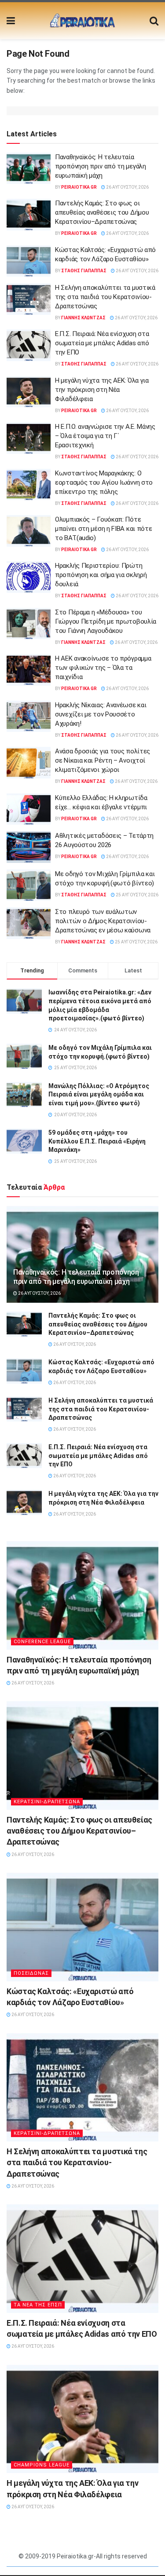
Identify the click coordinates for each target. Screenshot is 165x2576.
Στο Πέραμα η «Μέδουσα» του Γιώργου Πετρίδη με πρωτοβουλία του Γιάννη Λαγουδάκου (106, 621)
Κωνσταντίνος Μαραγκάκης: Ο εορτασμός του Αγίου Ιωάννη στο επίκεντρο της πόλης (104, 482)
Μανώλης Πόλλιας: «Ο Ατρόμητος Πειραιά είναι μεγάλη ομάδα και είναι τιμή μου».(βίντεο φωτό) (99, 1094)
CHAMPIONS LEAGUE (42, 2465)
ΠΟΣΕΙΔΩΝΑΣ (31, 1973)
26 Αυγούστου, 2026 (127, 187)
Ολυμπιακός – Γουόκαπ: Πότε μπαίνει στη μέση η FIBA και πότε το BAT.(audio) (103, 529)
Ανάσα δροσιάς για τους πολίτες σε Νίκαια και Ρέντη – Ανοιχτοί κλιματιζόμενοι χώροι (103, 760)
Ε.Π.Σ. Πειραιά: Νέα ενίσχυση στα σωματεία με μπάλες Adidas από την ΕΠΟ (102, 343)
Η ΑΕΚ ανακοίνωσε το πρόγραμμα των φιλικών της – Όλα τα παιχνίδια (103, 668)
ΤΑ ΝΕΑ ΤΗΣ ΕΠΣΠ (38, 2305)
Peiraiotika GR (79, 187)
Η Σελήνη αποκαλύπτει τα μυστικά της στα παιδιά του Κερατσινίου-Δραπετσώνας (105, 297)
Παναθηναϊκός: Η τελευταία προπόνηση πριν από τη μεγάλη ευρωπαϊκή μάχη (101, 166)
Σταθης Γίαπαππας (84, 271)
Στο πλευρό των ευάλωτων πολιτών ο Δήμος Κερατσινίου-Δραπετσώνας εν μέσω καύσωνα (103, 921)
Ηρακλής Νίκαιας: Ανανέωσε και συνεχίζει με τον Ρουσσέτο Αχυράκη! (101, 714)
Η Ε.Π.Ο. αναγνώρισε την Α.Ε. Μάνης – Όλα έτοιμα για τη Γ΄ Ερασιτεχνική (105, 436)
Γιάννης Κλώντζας (83, 318)
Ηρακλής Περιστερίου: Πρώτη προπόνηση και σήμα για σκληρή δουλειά (101, 575)
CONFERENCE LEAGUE (42, 1642)
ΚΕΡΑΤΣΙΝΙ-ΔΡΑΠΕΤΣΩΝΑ (47, 1802)
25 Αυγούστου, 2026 (137, 895)
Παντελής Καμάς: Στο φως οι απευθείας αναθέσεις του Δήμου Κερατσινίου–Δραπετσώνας (102, 212)
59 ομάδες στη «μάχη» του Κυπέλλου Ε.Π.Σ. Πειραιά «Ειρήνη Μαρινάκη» (97, 1141)
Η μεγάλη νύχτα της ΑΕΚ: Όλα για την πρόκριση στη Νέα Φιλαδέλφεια (102, 390)
